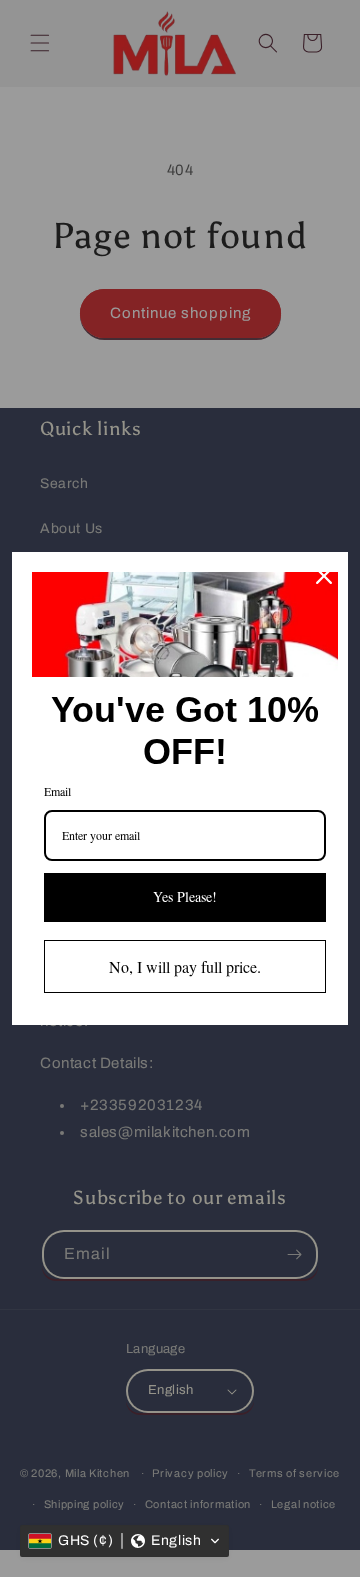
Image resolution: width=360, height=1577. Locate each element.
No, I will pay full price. (185, 966)
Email (57, 791)
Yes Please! (185, 896)
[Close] (324, 576)
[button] (124, 1541)
